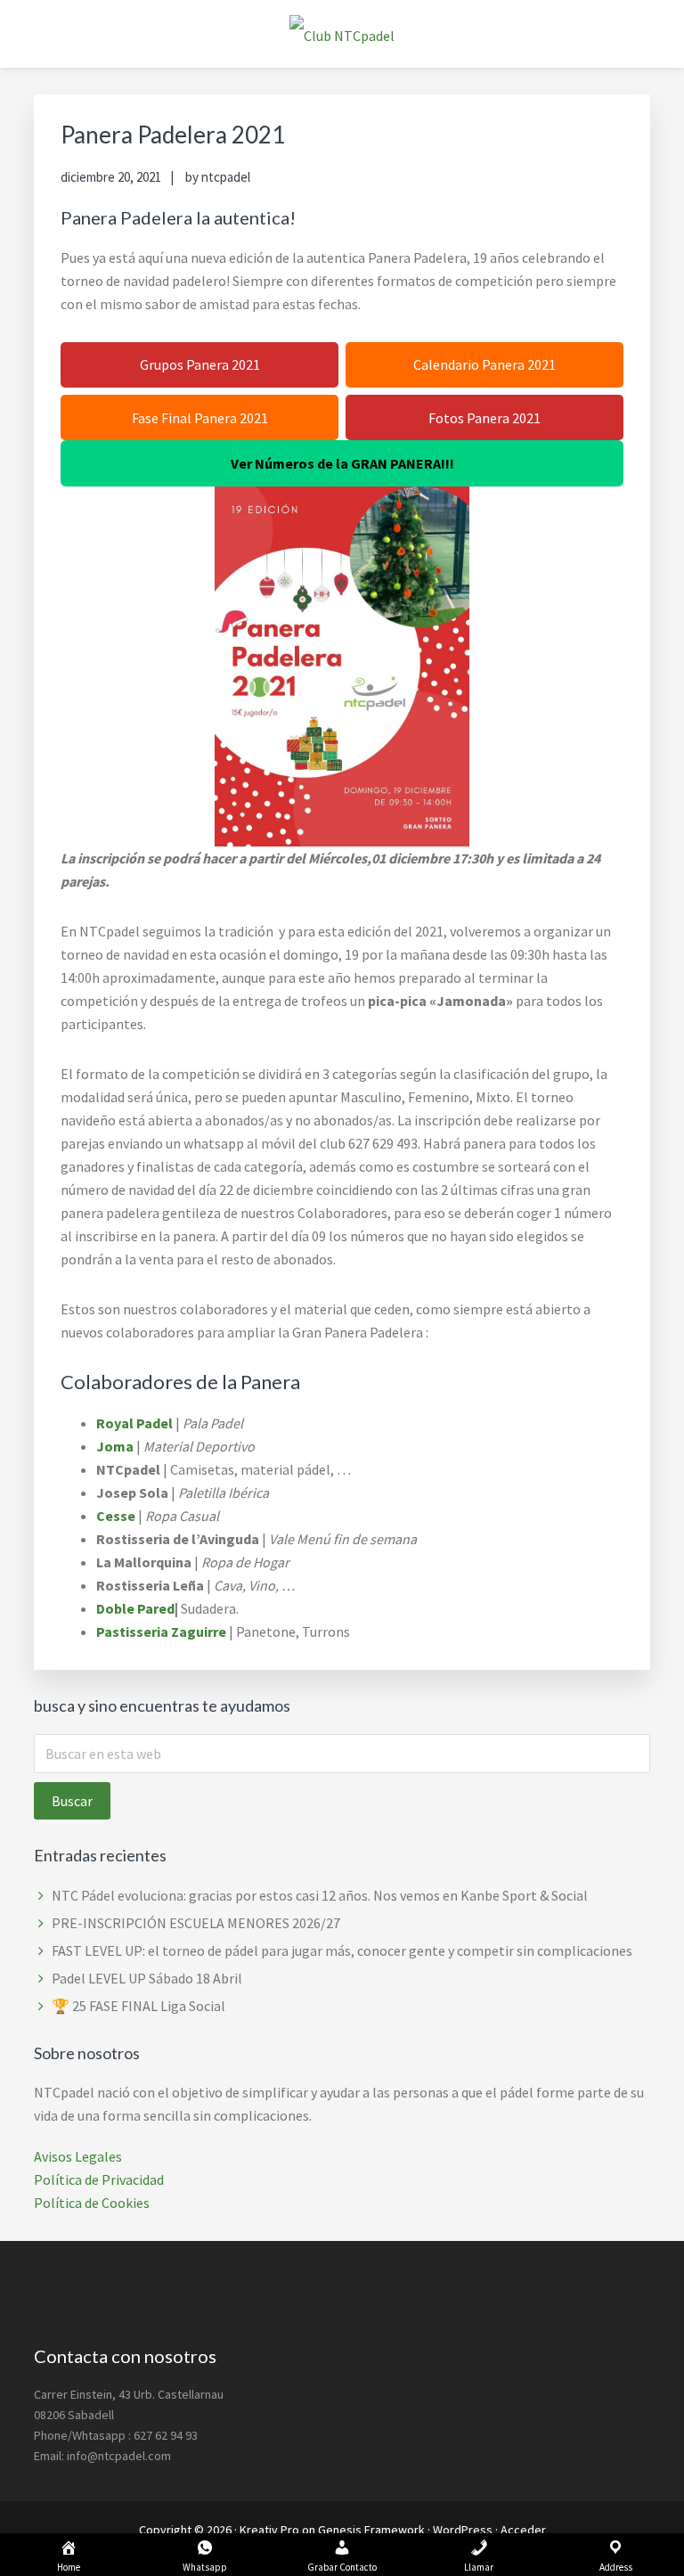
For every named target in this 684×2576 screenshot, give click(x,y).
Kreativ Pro (269, 2530)
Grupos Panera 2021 (200, 364)
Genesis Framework (371, 2530)
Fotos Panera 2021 (484, 418)
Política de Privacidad (99, 2179)
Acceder (523, 2530)
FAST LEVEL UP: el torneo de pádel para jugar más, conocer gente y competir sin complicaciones (342, 1950)
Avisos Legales (78, 2156)
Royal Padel (134, 1423)
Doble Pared (135, 1608)
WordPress (463, 2530)
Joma (115, 1446)
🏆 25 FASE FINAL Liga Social (138, 2006)
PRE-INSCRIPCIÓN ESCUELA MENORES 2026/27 (196, 1923)
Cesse (116, 1516)
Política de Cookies (92, 2203)
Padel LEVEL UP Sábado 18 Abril (147, 1978)
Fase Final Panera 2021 (200, 418)
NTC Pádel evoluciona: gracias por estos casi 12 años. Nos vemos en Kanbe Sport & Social (320, 1895)
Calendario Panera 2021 (484, 364)
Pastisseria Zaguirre (161, 1631)
